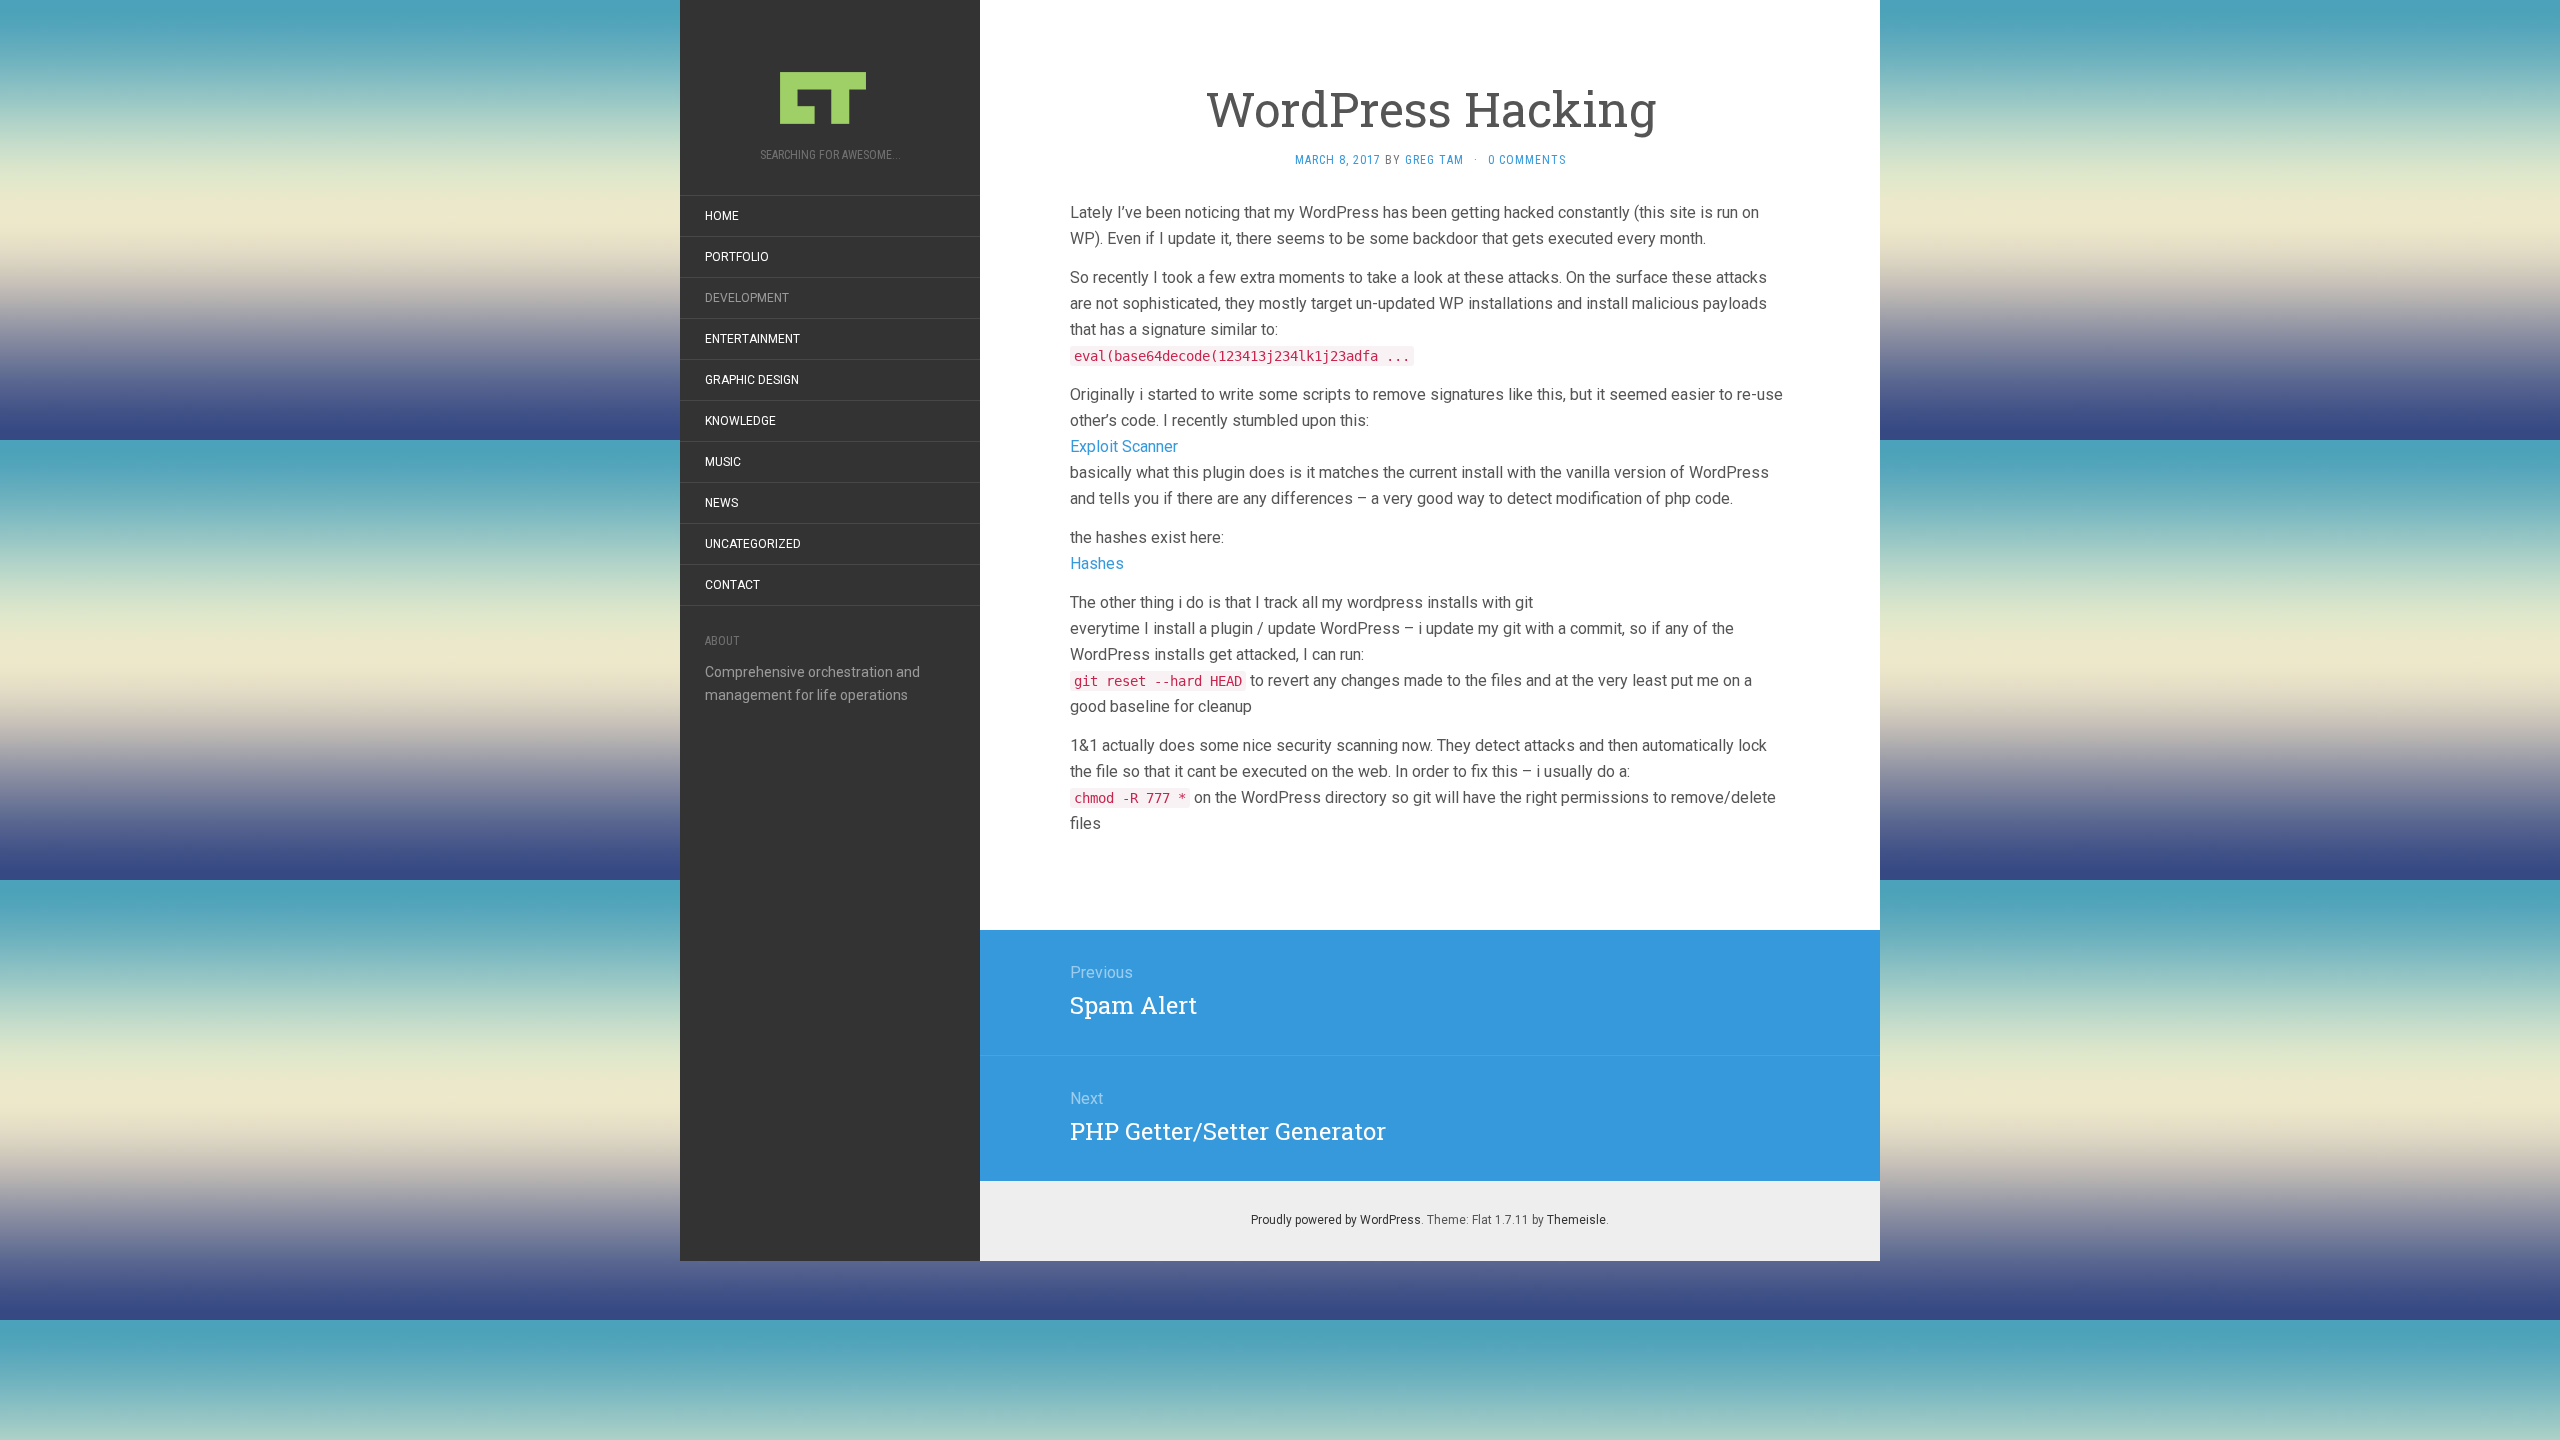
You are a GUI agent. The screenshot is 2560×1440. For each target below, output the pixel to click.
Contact (732, 585)
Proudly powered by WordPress (1336, 1220)
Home (722, 216)
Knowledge (740, 421)
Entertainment (752, 339)
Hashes (1097, 563)
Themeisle (1576, 1220)
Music (723, 462)
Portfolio (737, 257)
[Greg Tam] (830, 80)
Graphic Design (752, 380)
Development (747, 298)
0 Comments (1527, 160)
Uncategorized (753, 544)
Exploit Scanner (1124, 446)
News (721, 503)
